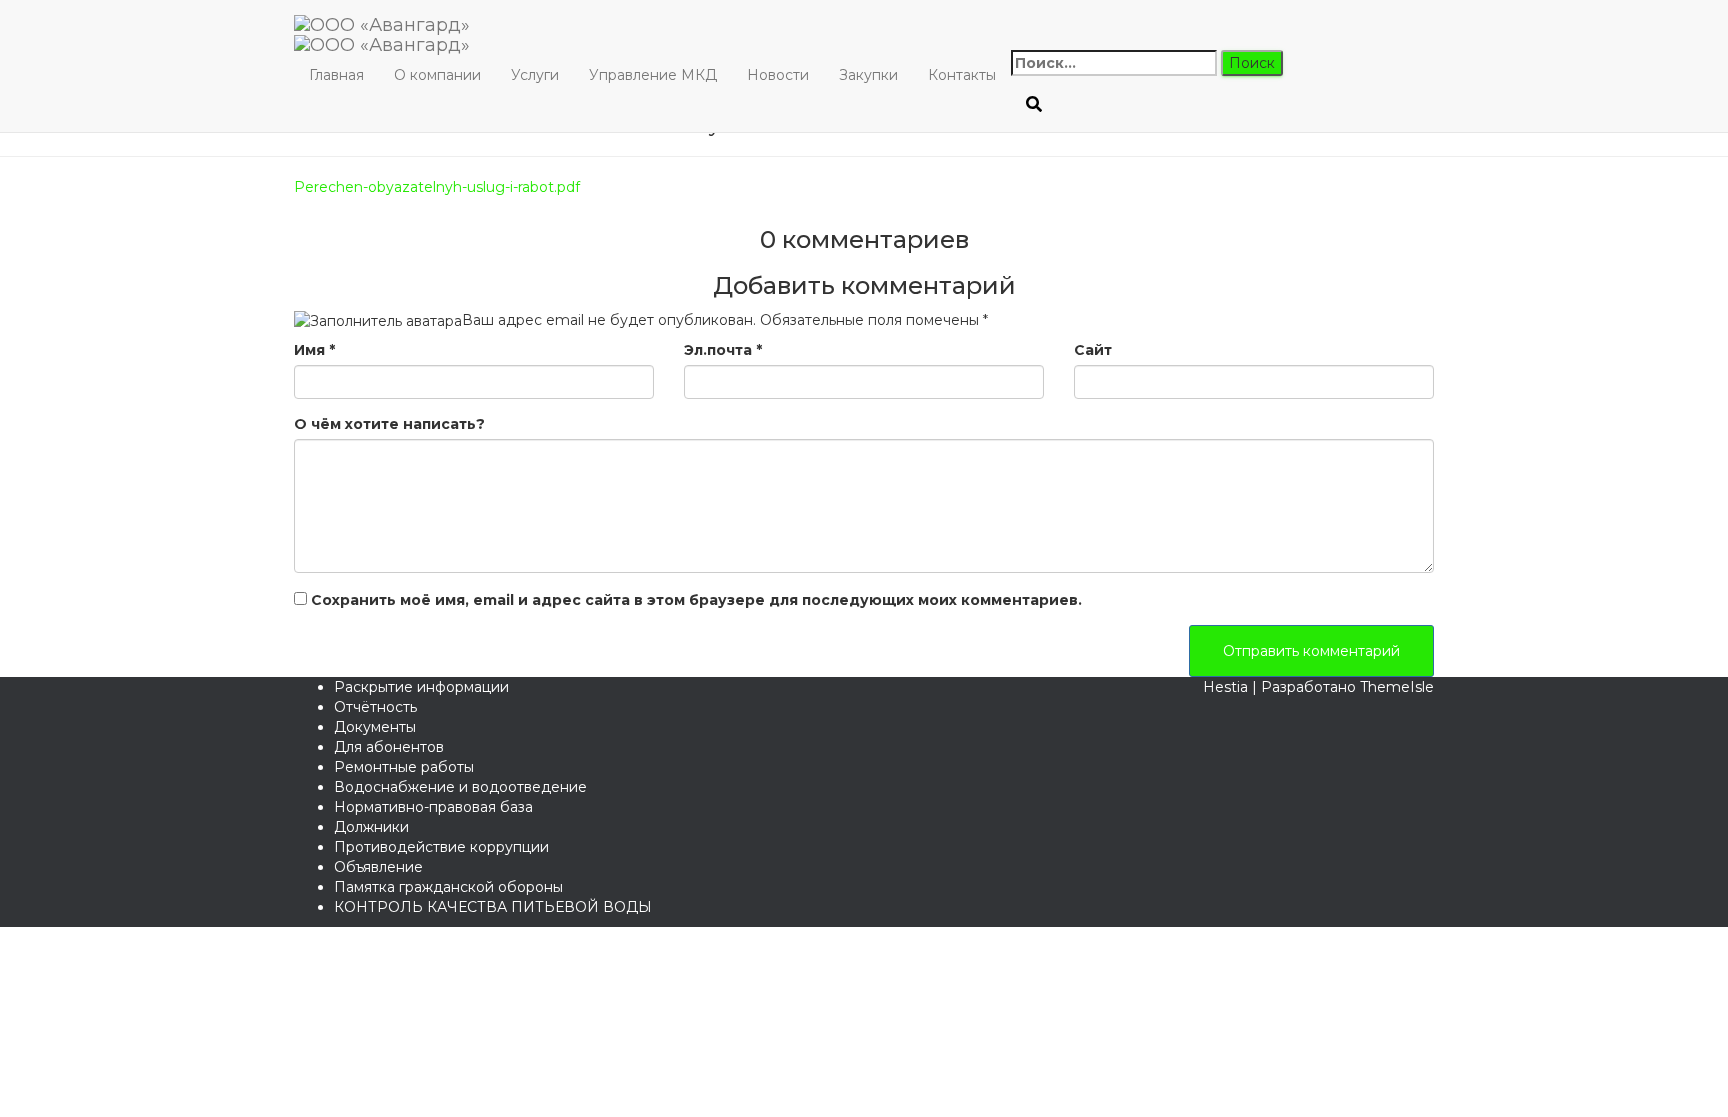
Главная (336, 75)
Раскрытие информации (421, 687)
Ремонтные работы (404, 767)
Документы (375, 727)
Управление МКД (653, 75)
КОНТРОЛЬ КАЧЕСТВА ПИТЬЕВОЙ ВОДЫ (493, 907)
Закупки (868, 75)
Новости (778, 75)
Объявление (378, 867)
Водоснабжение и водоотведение (460, 787)
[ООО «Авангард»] (382, 25)
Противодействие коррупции (441, 847)
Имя (314, 350)
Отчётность (375, 707)
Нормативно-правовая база (433, 807)
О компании (437, 75)
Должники (371, 827)
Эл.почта (723, 350)
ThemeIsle (1397, 687)
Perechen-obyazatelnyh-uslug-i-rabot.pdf (437, 187)
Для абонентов (389, 747)
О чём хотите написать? (389, 424)
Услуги (535, 75)
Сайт (1093, 350)
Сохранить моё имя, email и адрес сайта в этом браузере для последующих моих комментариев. (696, 600)
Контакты (962, 75)
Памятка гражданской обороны (448, 887)
